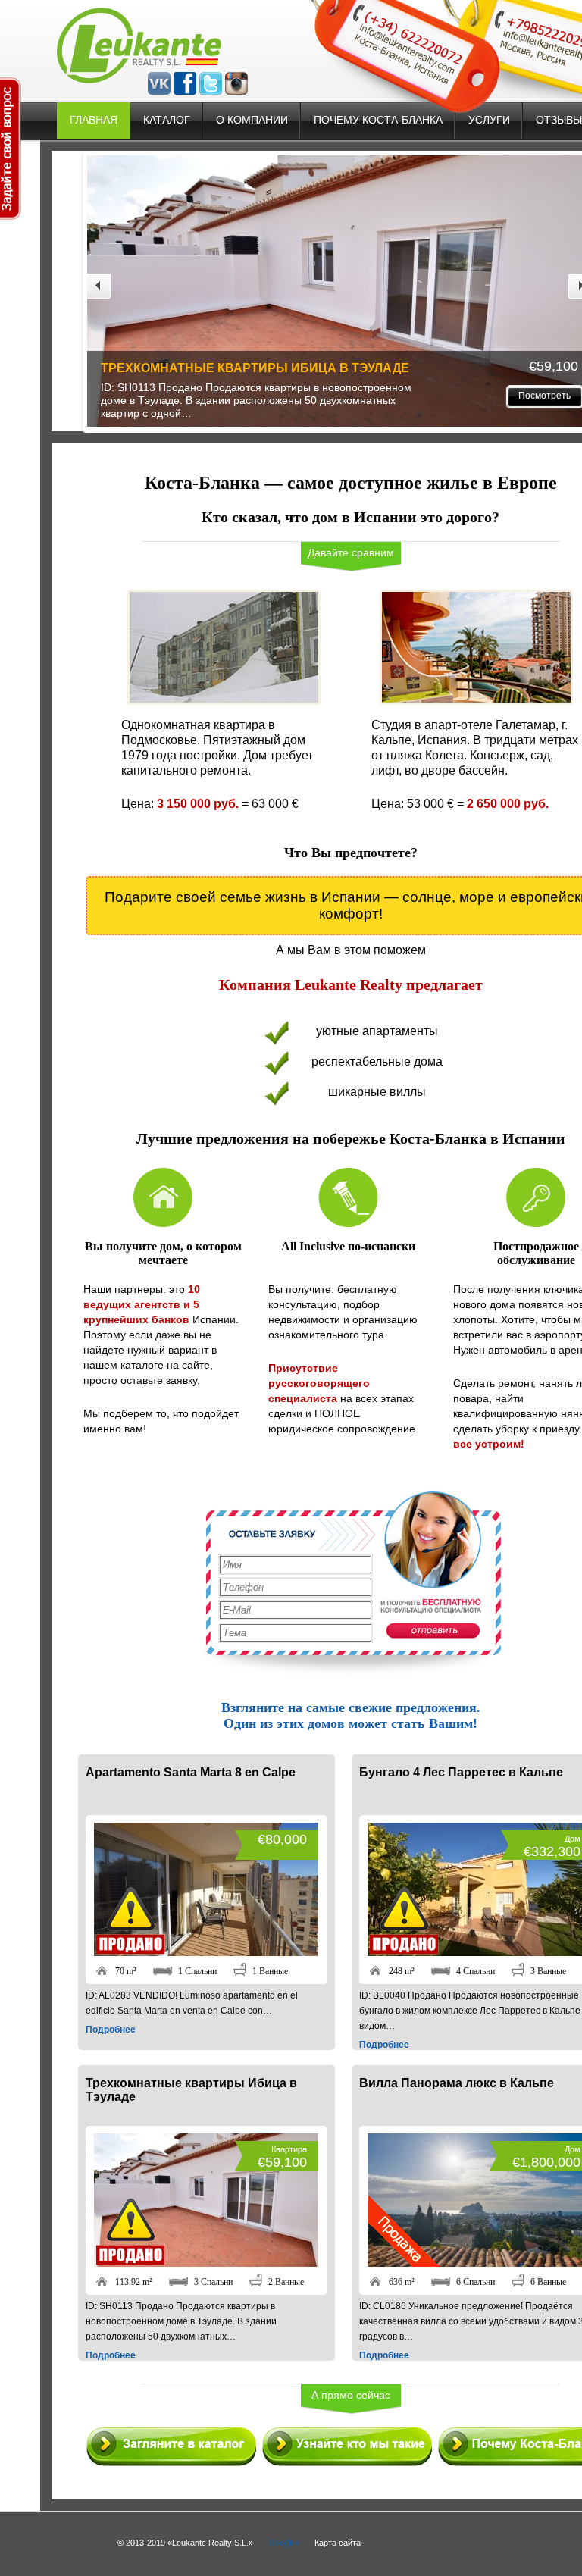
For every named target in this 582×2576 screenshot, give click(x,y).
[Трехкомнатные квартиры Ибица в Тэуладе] (206, 2263)
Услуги (489, 120)
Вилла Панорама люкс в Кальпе (452, 368)
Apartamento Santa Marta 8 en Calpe (191, 1772)
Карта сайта (338, 2543)
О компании (252, 120)
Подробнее (111, 2030)
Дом (573, 1839)
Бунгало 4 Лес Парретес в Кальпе (461, 1772)
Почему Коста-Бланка (378, 120)
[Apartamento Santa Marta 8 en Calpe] (206, 1952)
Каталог (167, 120)
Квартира (289, 2149)
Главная (94, 120)
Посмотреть (278, 396)
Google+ (284, 2543)
